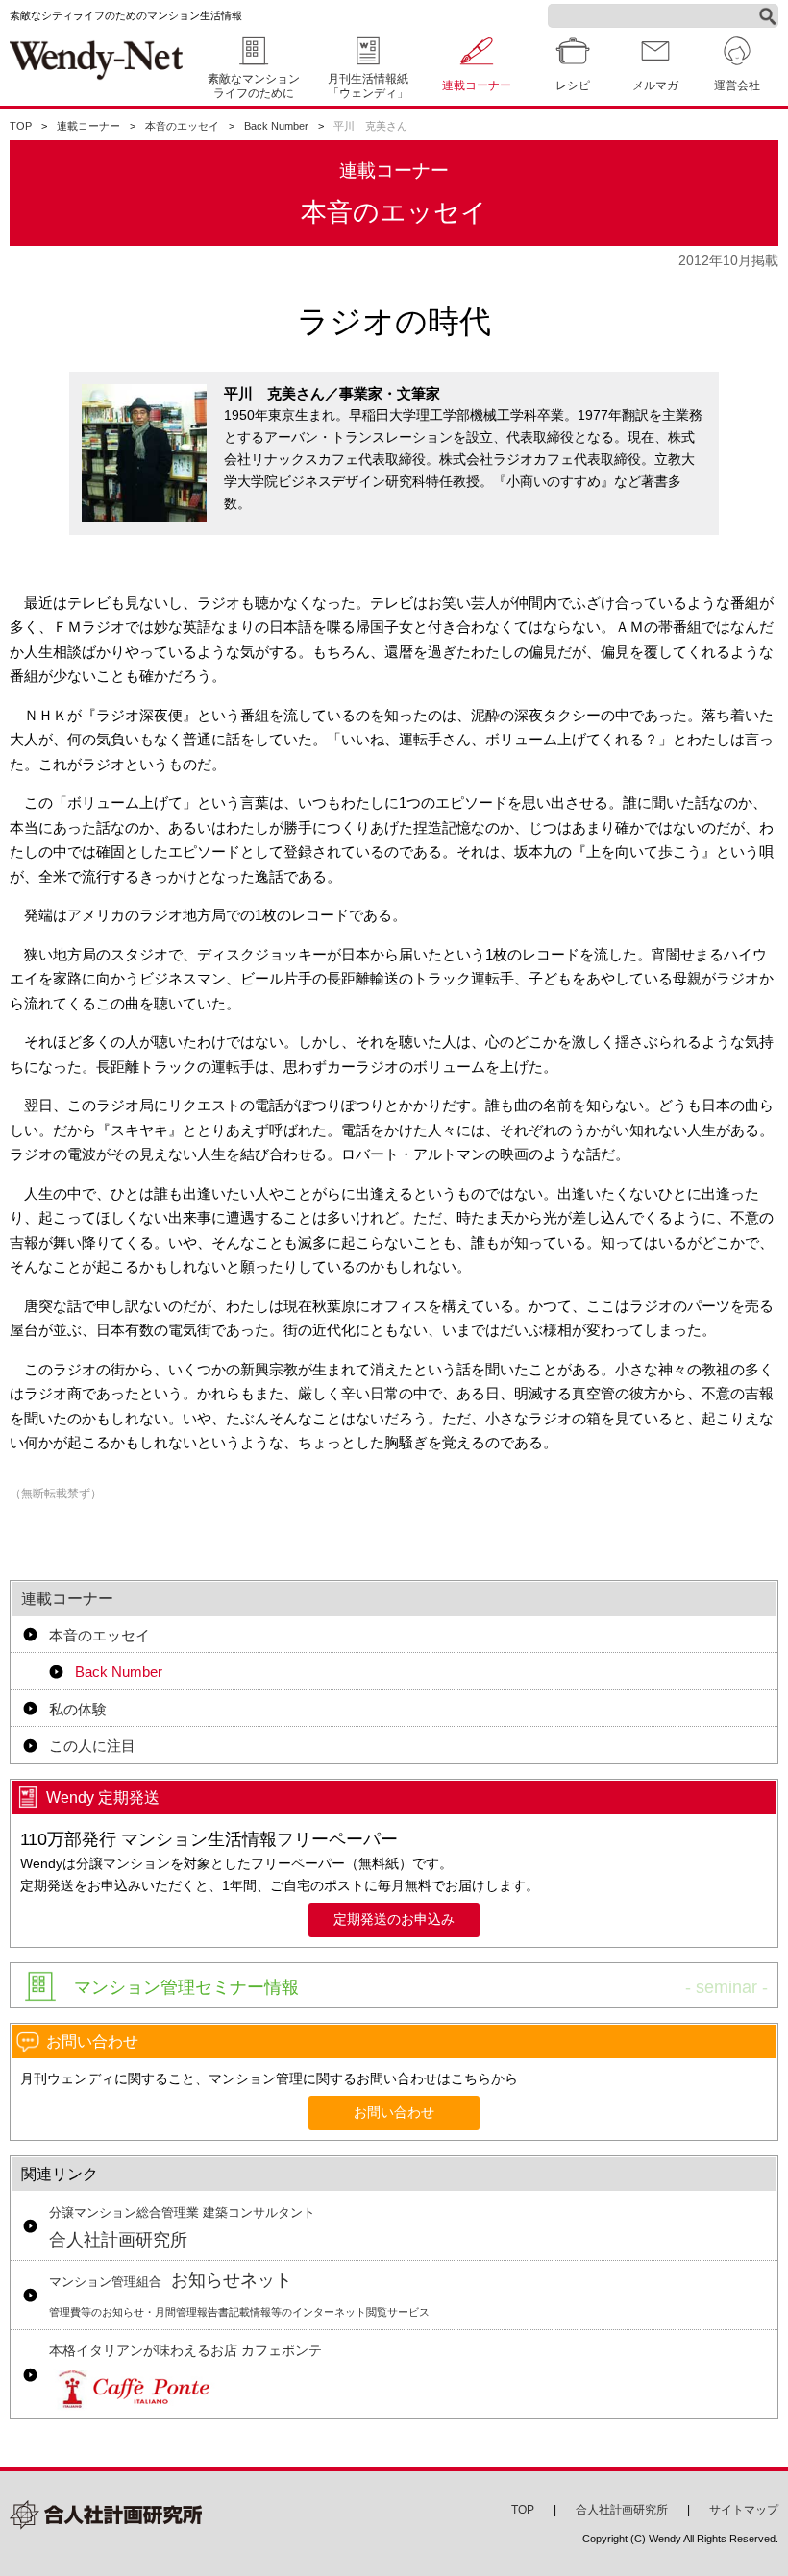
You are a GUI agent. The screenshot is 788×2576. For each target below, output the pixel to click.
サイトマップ (744, 2510)
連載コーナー (88, 126)
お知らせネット (239, 2294)
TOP (21, 126)
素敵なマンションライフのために (254, 86)
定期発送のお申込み (394, 1920)
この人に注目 (92, 1746)
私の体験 (78, 1709)
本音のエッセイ (182, 126)
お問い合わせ (394, 2113)
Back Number (276, 126)
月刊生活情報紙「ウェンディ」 (368, 86)
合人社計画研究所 (182, 2228)
